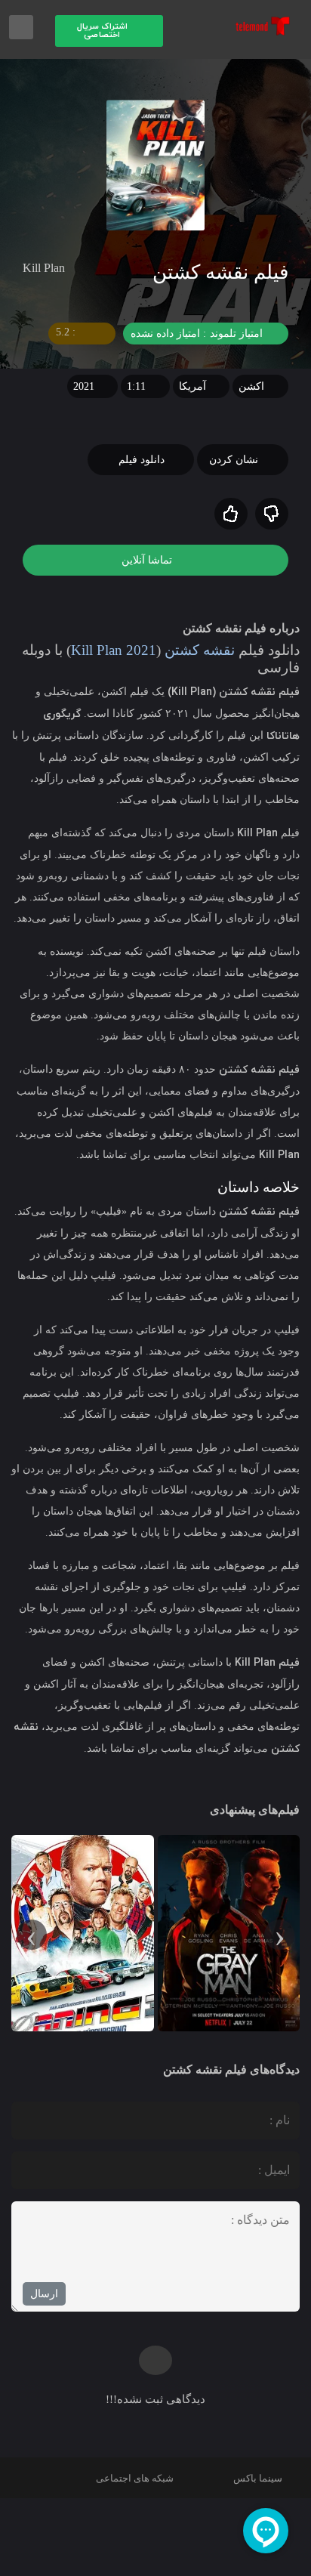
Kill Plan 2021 (100, 650)
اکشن (251, 386)
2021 (84, 386)
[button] (109, 31)
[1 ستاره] (272, 514)
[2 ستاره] (231, 514)
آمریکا (192, 386)
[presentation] (279, 1935)
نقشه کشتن (189, 650)
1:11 (136, 386)
